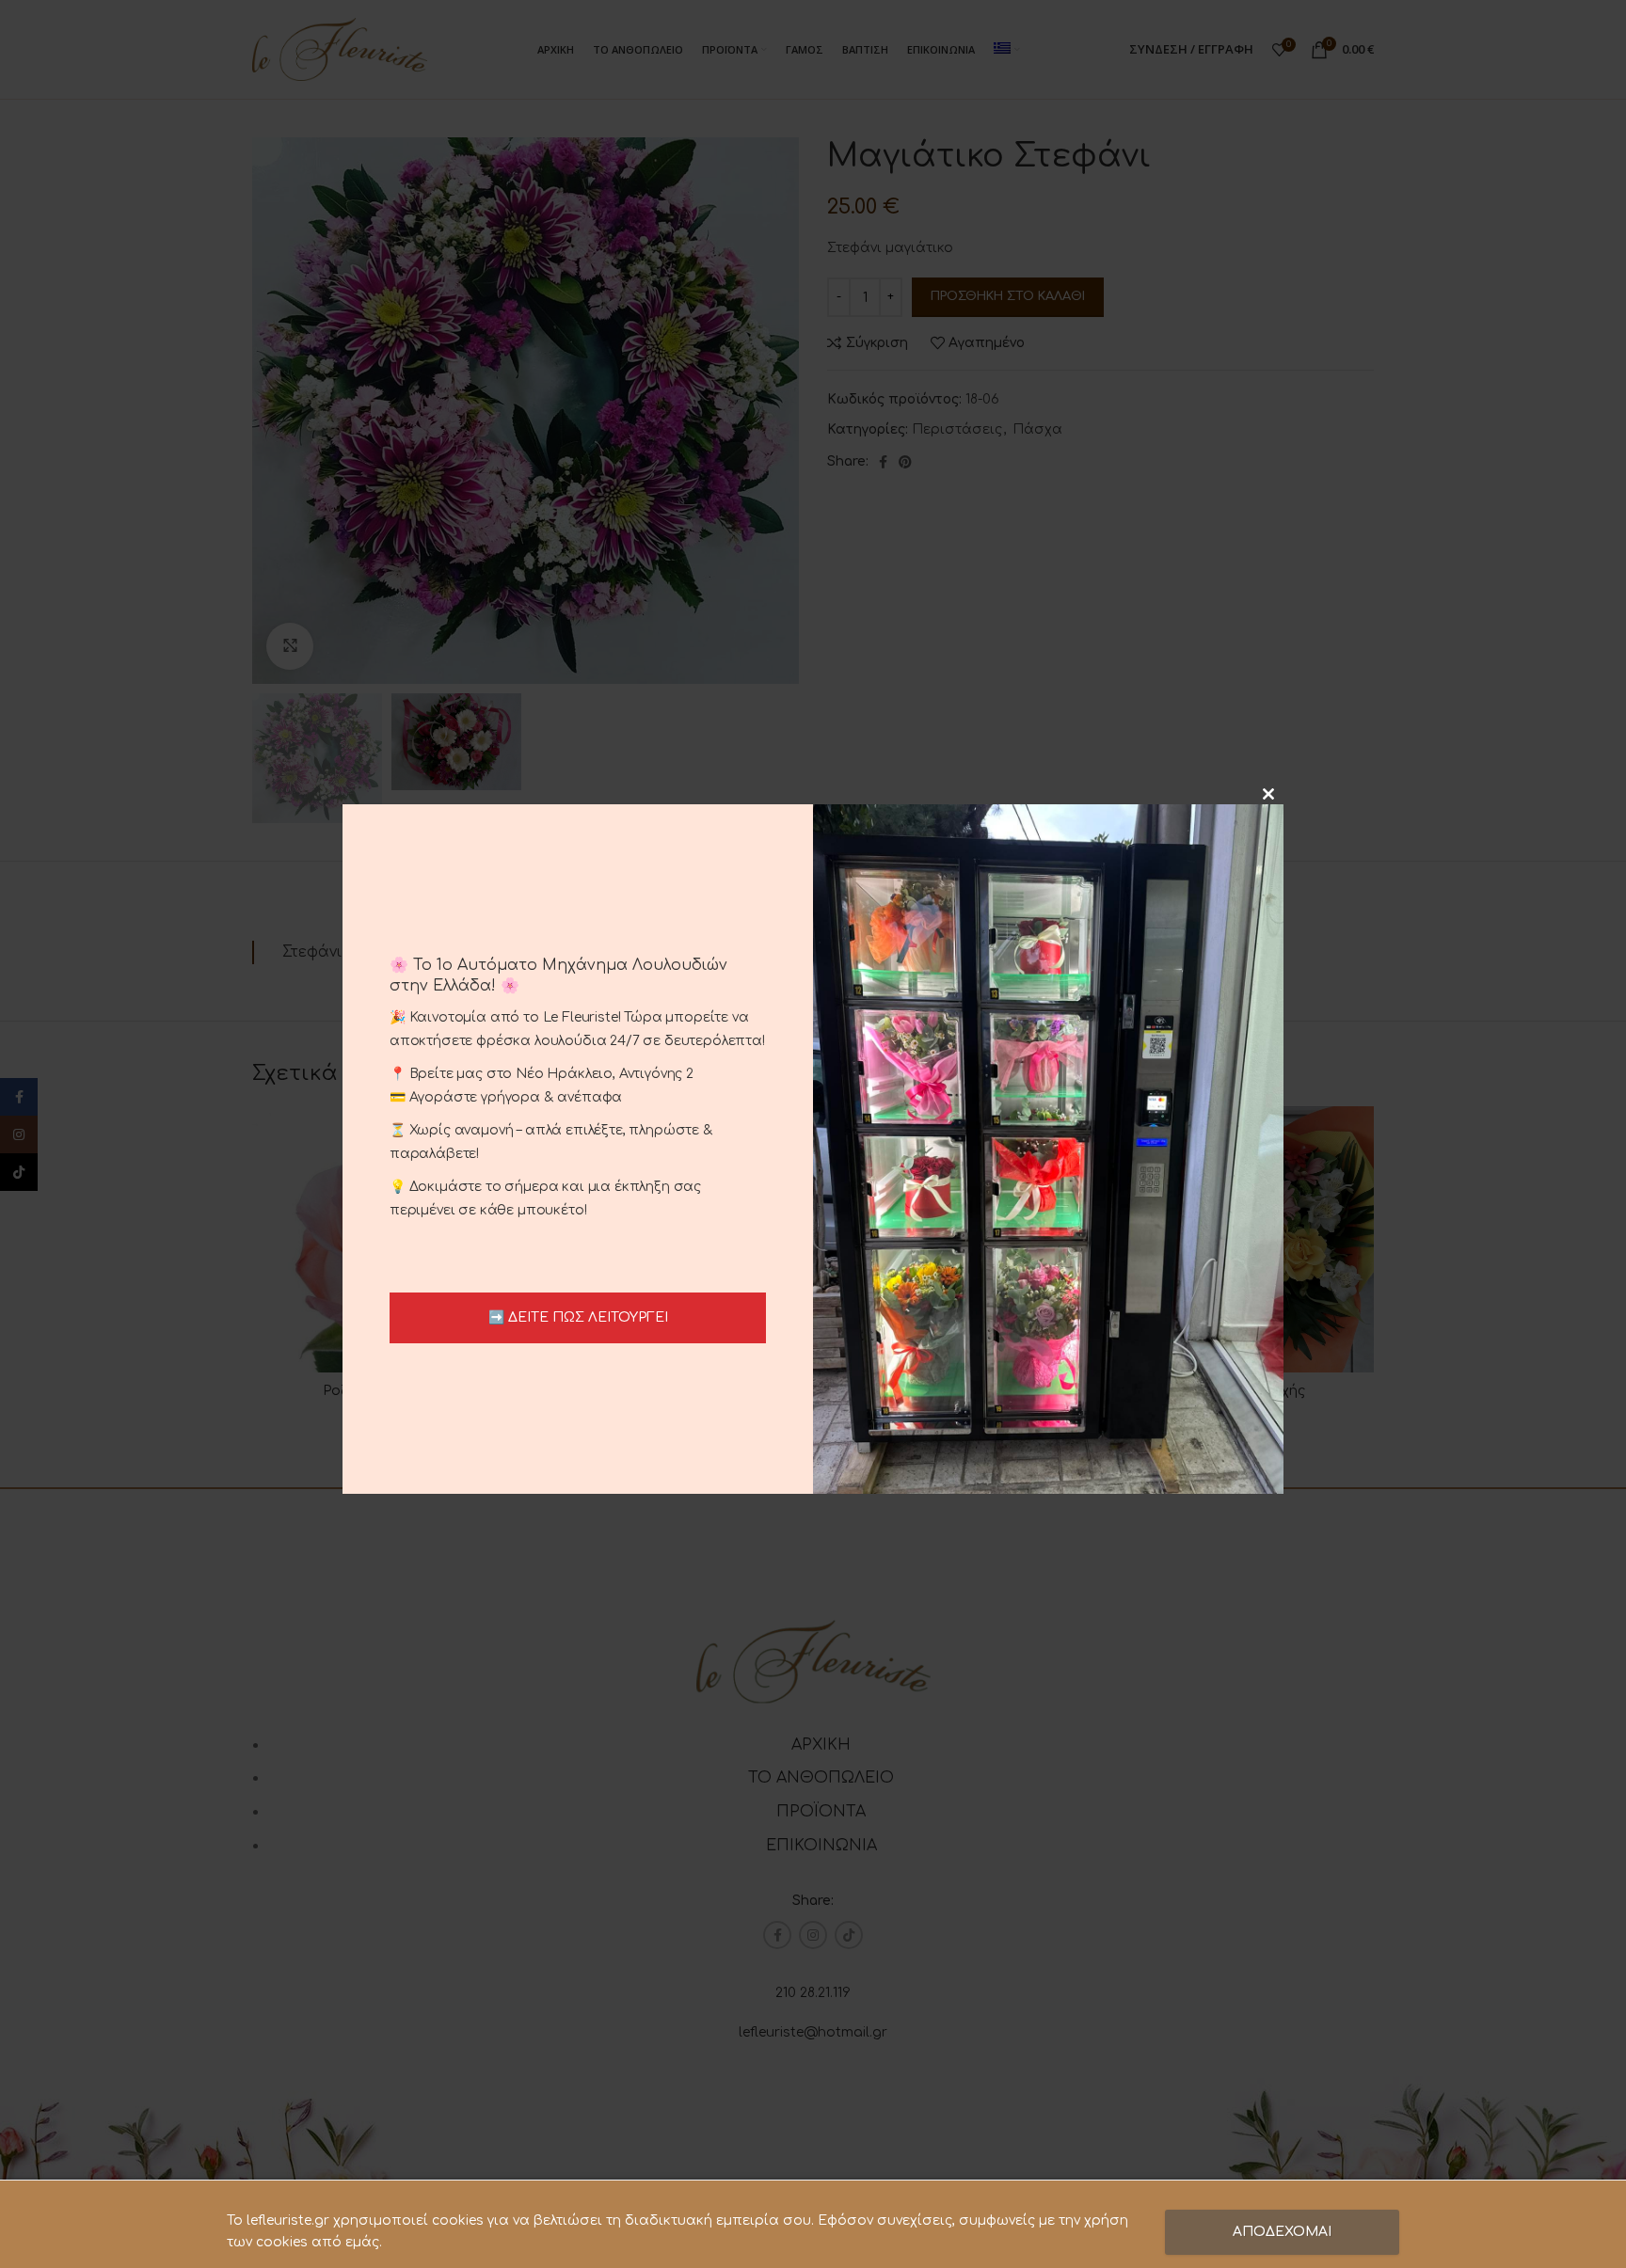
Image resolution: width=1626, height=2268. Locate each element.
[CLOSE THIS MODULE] (1268, 794)
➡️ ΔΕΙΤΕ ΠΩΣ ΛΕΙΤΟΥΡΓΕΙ (578, 1317)
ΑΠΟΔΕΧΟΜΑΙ (1282, 2232)
